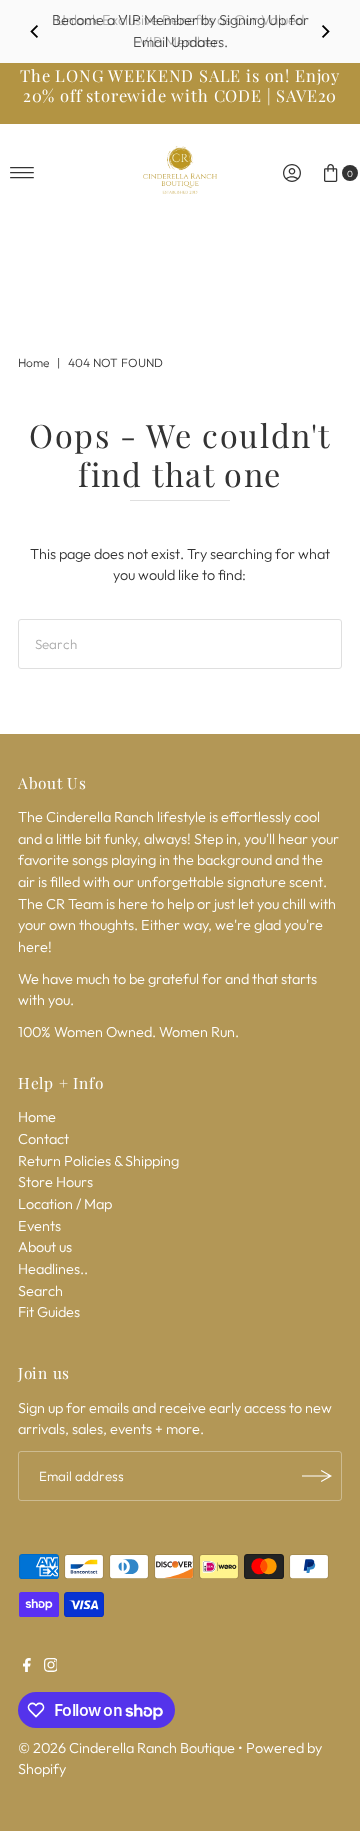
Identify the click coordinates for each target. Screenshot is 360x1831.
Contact (43, 1139)
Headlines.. (53, 1269)
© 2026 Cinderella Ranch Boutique (126, 1748)
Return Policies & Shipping (98, 1161)
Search (40, 1291)
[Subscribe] (317, 1476)
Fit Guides (49, 1312)
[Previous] (35, 32)
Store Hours (55, 1182)
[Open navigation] (22, 173)
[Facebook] (27, 1667)
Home (33, 362)
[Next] (325, 32)
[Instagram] (51, 1667)
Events (39, 1226)
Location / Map (65, 1204)
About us (45, 1247)
